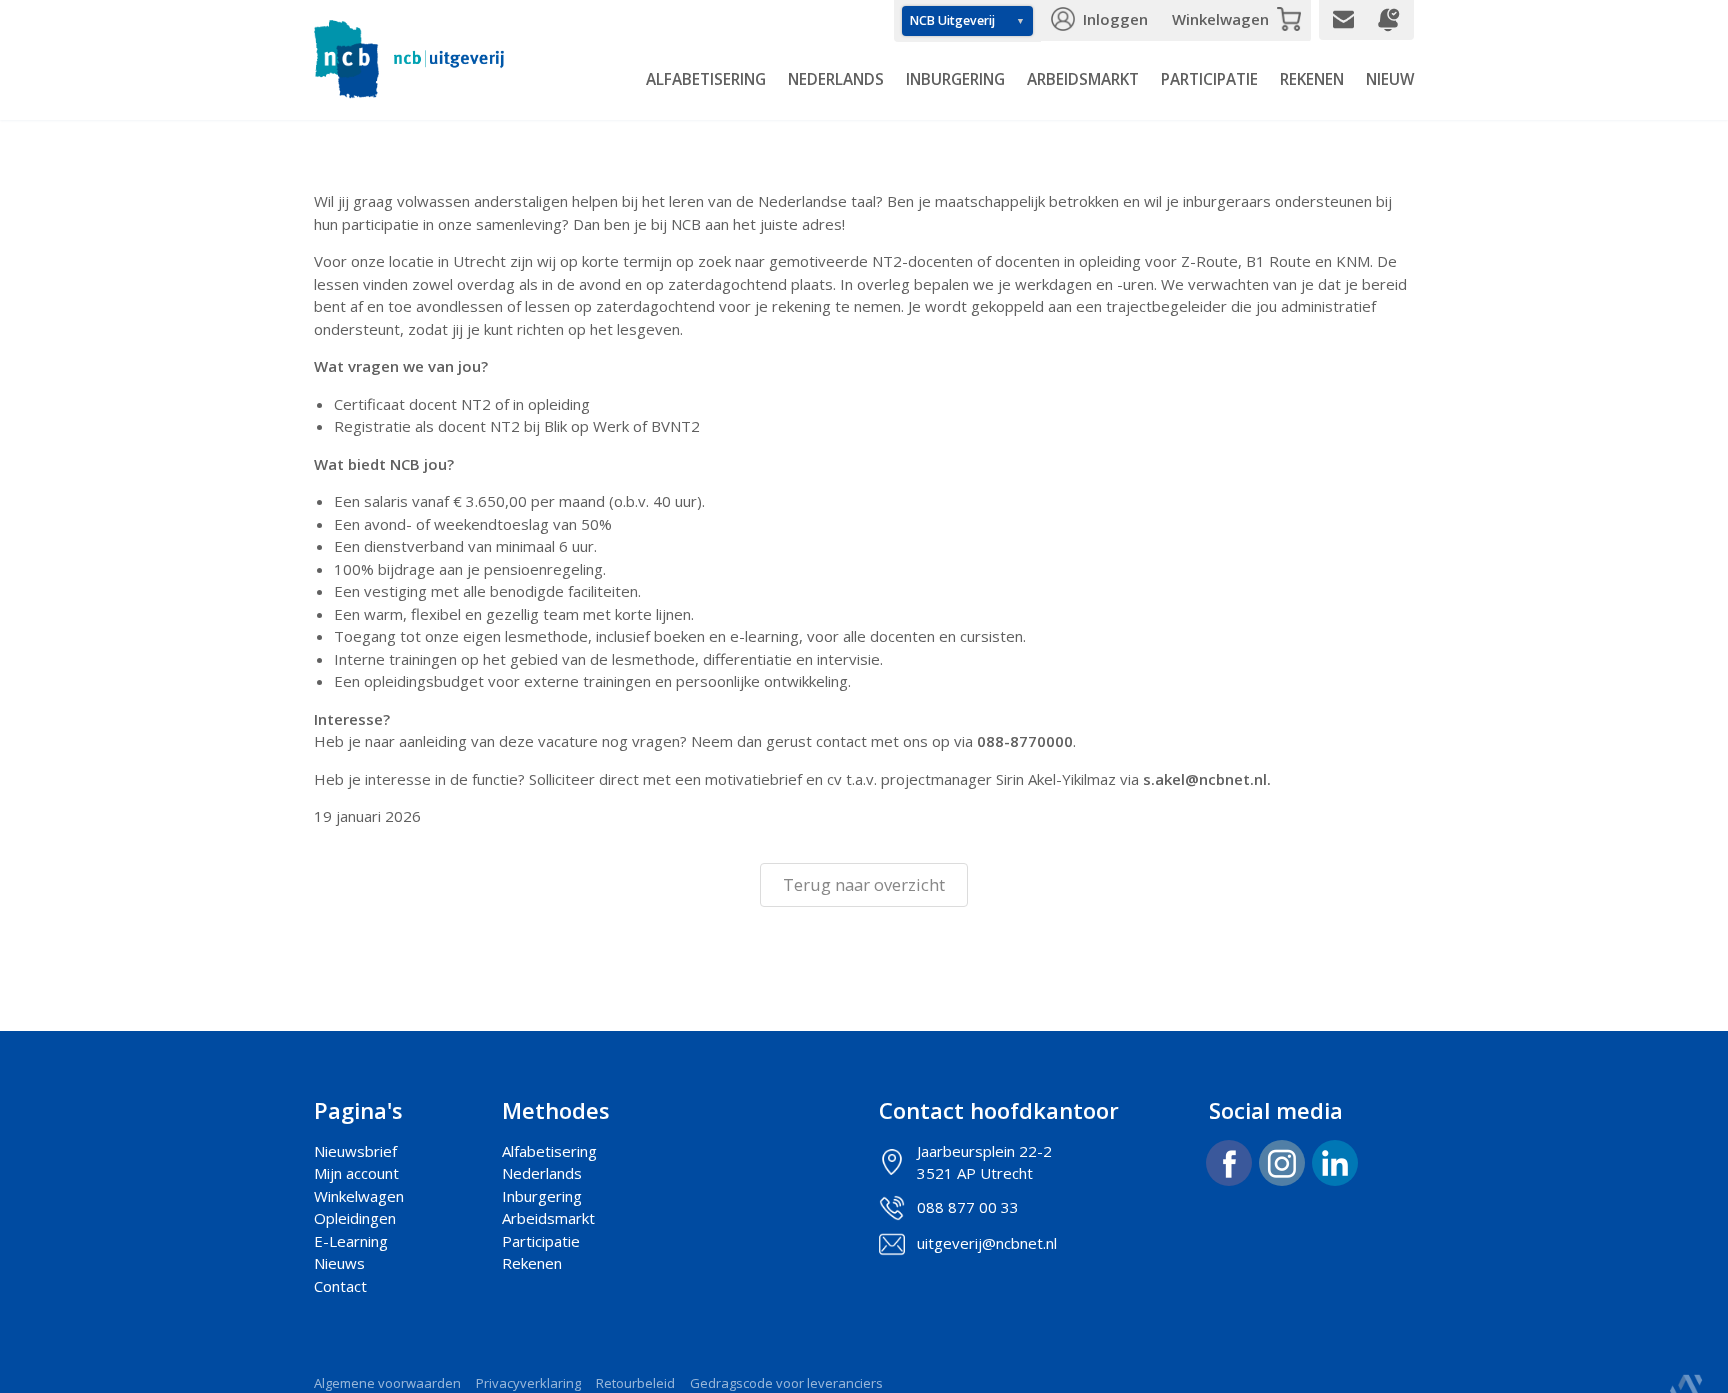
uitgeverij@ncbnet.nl (987, 1243)
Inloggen (1115, 19)
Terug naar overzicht (864, 884)
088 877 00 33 (968, 1207)
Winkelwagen (1220, 19)
